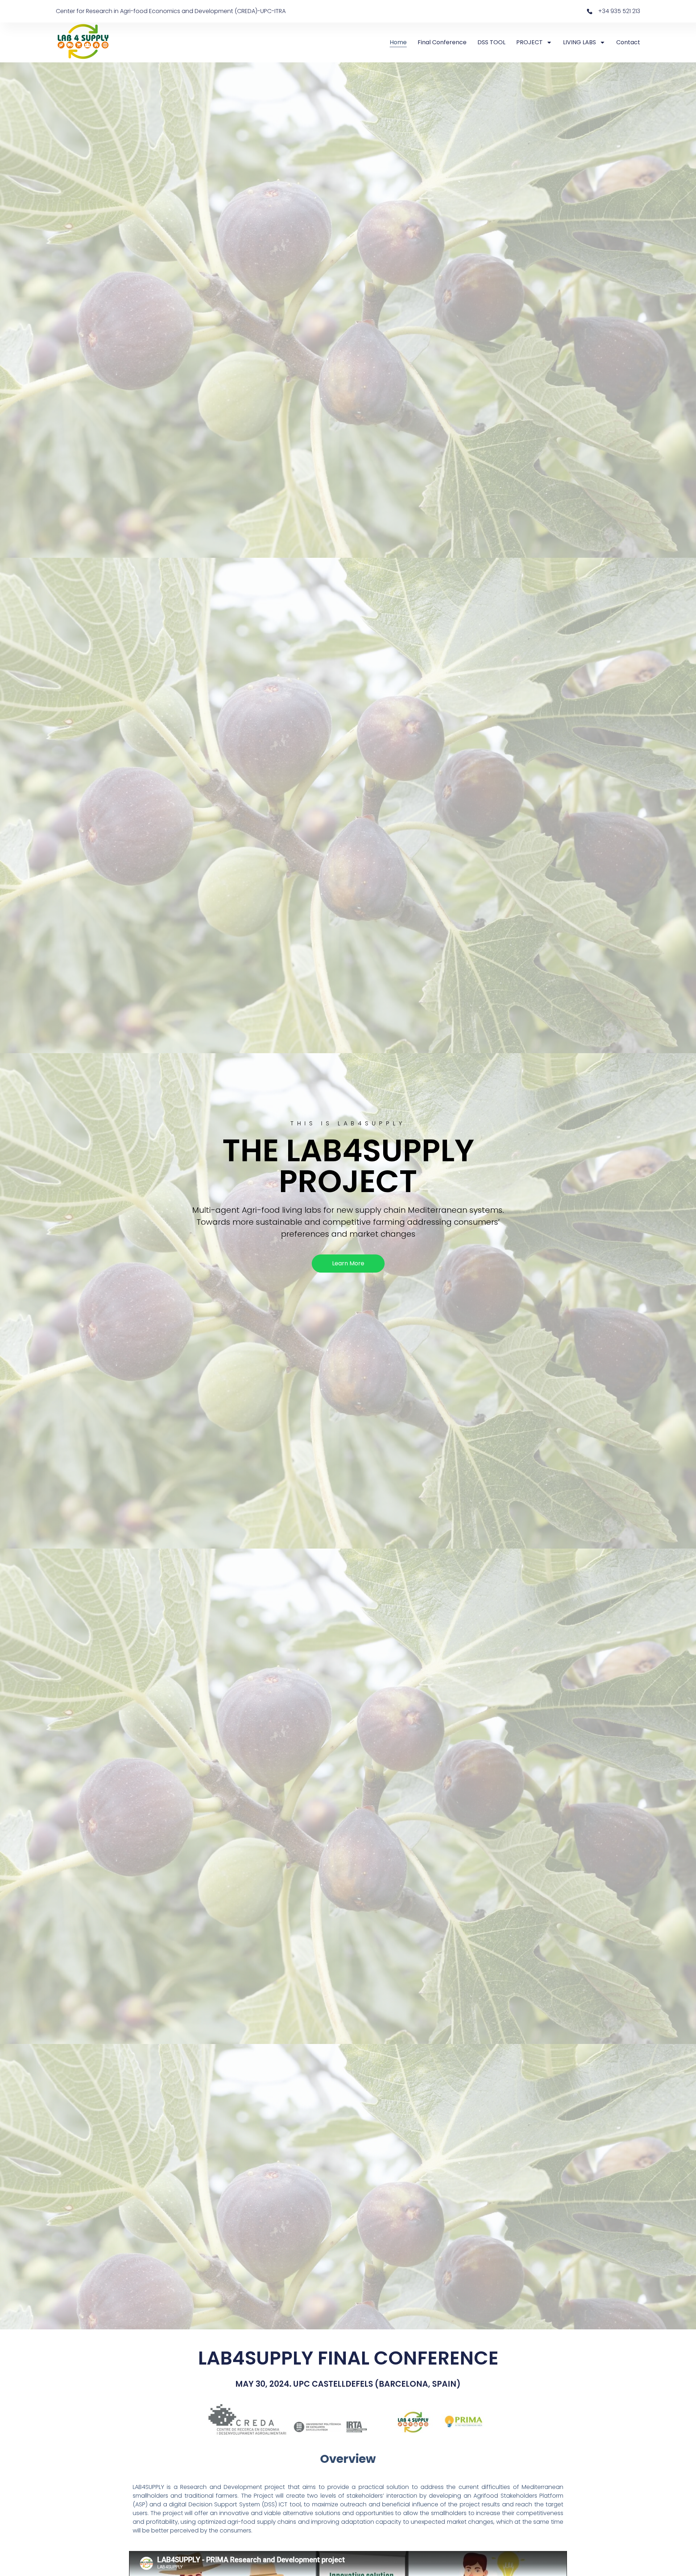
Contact (628, 42)
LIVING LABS (579, 42)
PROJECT (529, 42)
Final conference (442, 42)
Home (398, 42)
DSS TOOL (491, 42)
